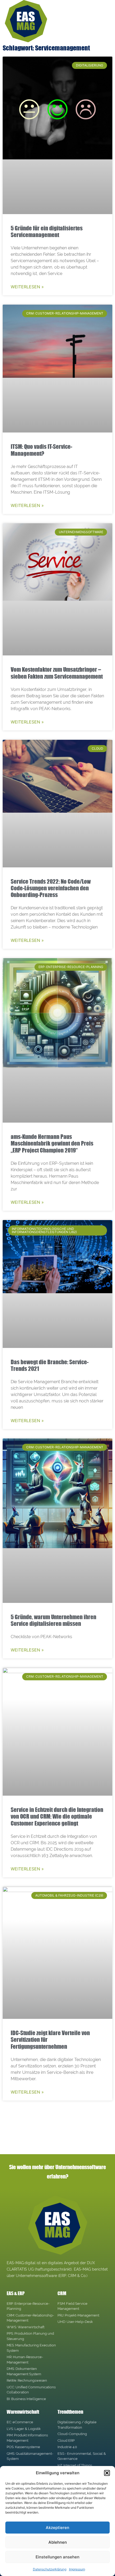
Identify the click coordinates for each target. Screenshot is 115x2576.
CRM (62, 2293)
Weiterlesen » (27, 287)
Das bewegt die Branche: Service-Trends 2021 (50, 1365)
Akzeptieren (57, 2528)
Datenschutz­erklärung (50, 2569)
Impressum (77, 2569)
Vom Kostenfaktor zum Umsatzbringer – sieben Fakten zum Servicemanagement (57, 673)
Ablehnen (58, 2542)
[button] (107, 2473)
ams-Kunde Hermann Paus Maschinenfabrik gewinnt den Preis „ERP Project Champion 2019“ (52, 1143)
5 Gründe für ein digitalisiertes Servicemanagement (47, 231)
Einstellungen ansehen (57, 2557)
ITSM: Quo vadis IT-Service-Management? (41, 450)
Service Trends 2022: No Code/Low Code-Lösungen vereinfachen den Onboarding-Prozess (51, 888)
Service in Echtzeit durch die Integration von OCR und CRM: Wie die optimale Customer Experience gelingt (57, 1816)
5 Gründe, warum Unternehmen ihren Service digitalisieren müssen (53, 1620)
